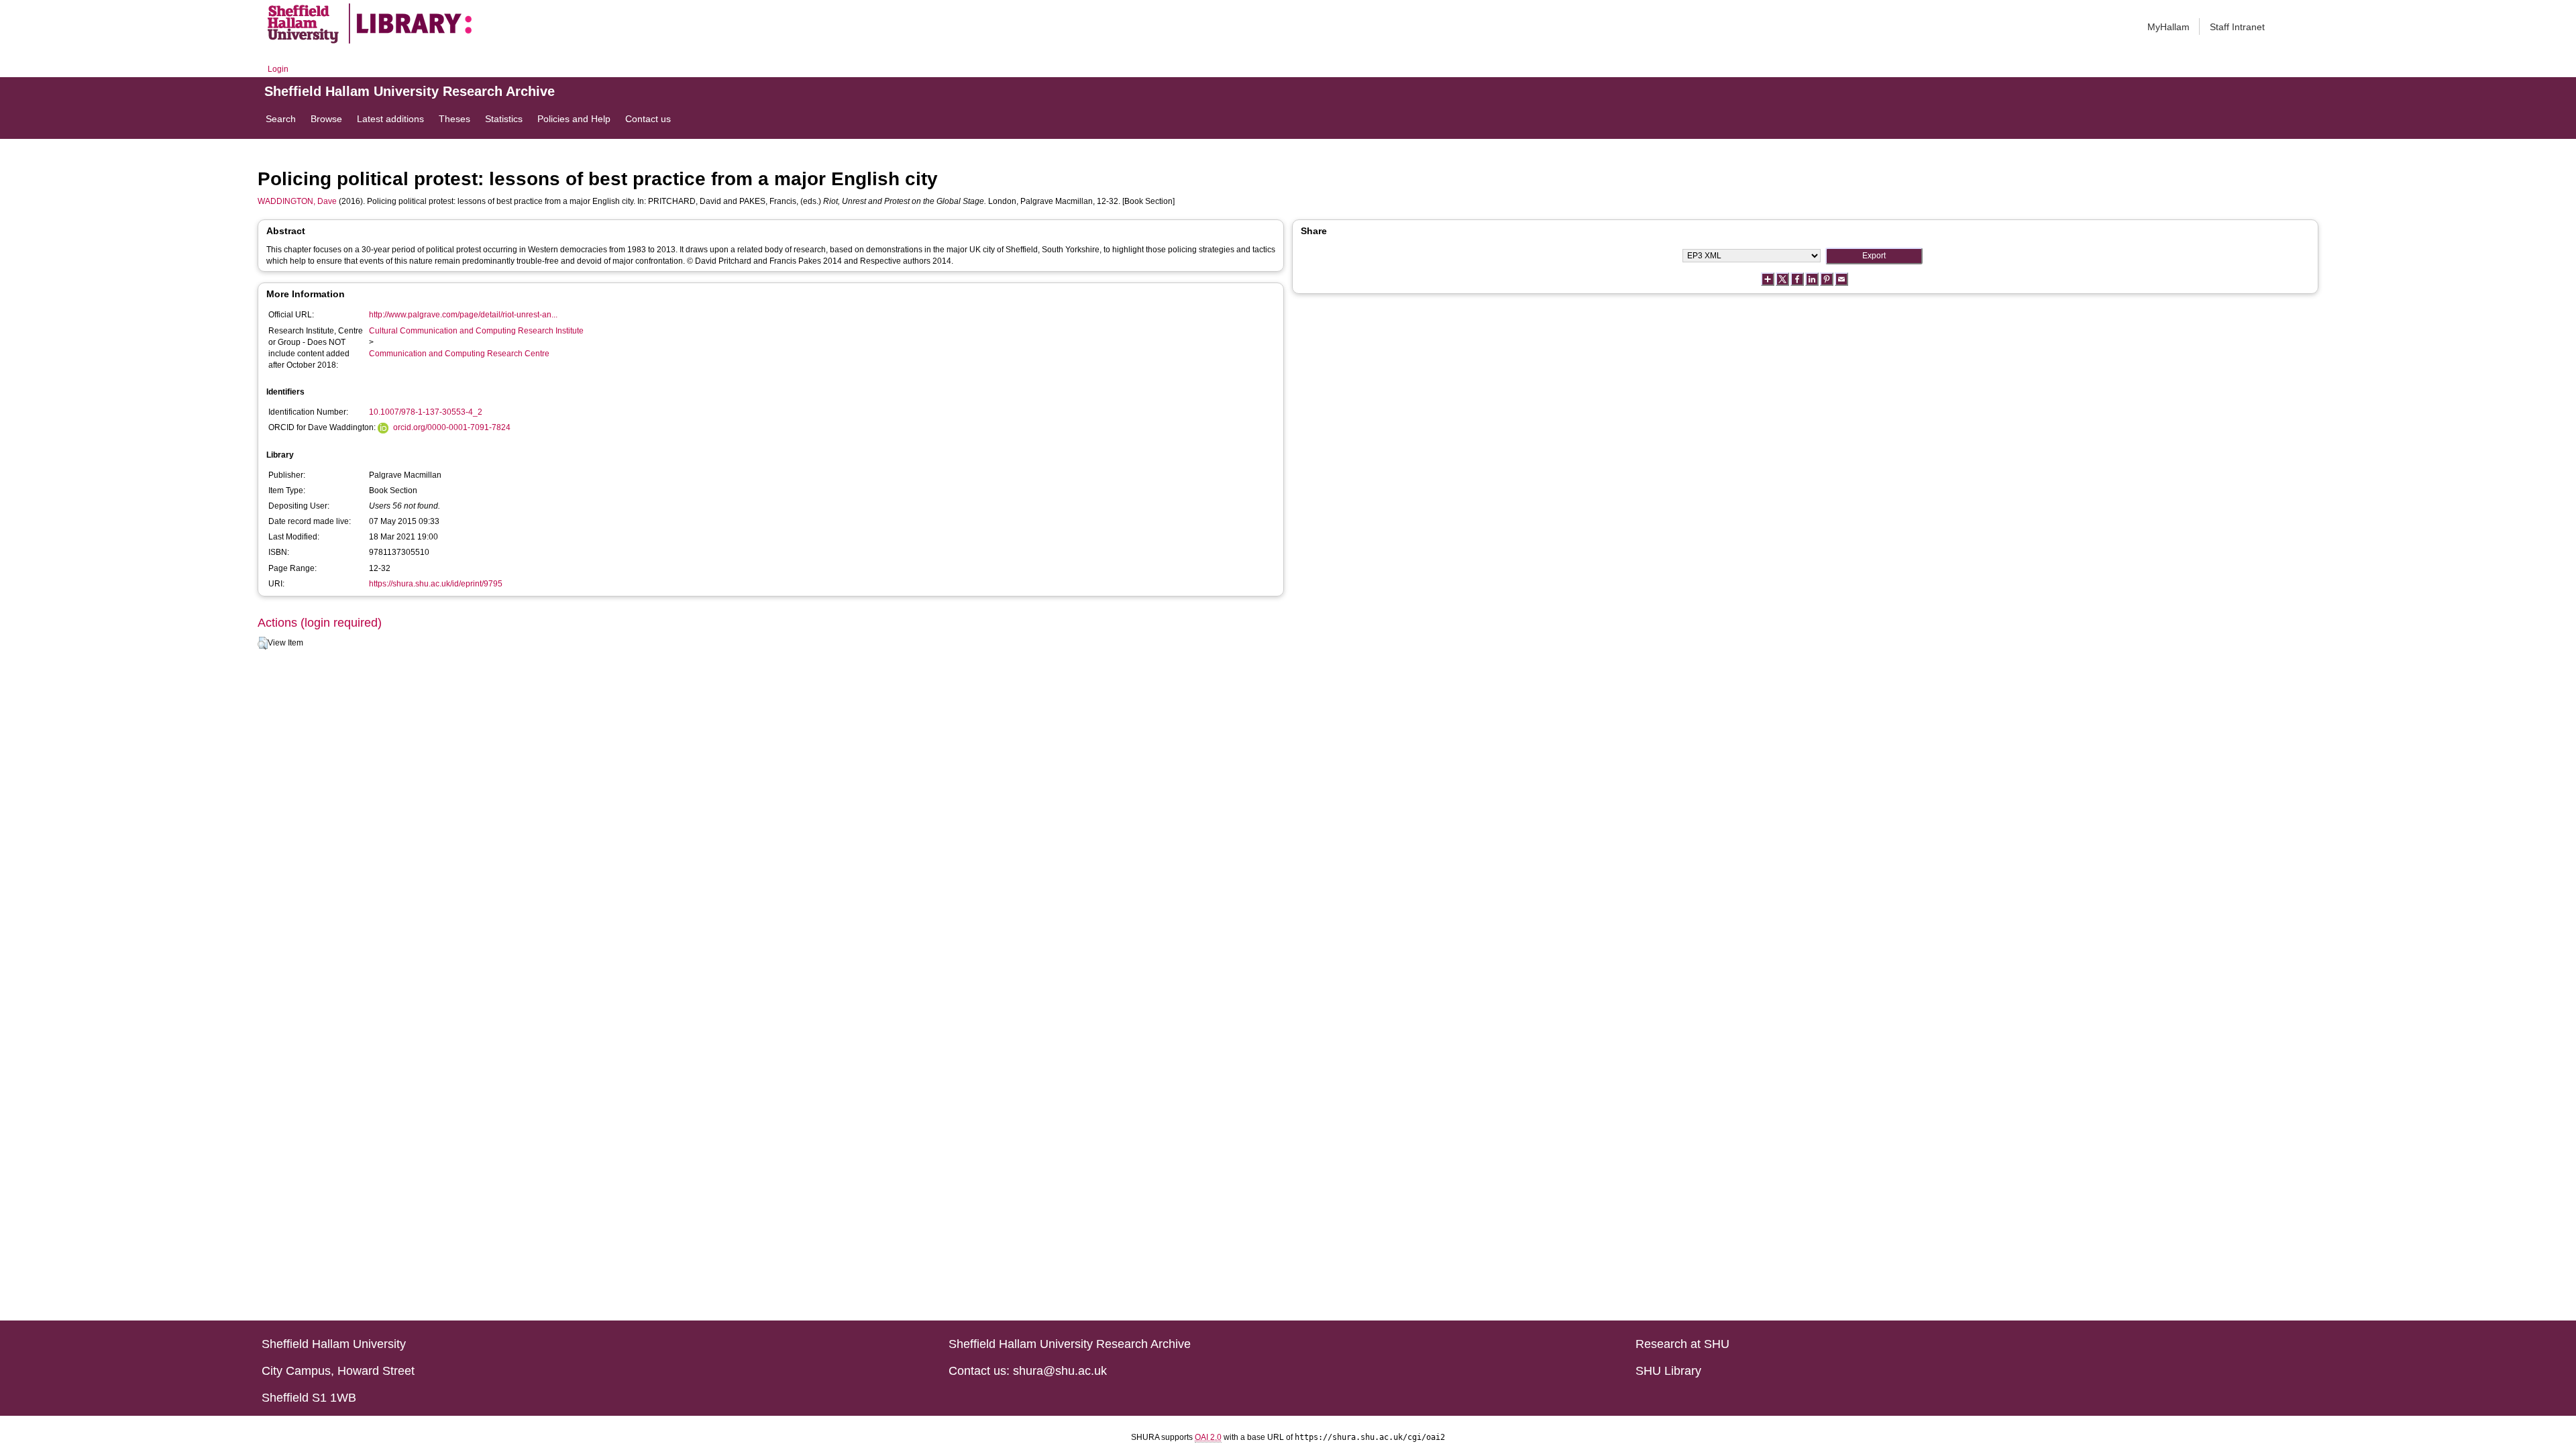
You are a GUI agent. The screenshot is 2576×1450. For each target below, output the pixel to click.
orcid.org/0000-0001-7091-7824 (452, 427)
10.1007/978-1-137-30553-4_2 (426, 412)
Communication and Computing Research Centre (459, 354)
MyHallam (2168, 27)
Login (278, 69)
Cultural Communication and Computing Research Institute (476, 331)
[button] (263, 643)
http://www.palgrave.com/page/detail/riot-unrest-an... (463, 315)
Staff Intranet (2237, 27)
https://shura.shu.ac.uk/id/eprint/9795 (436, 584)
